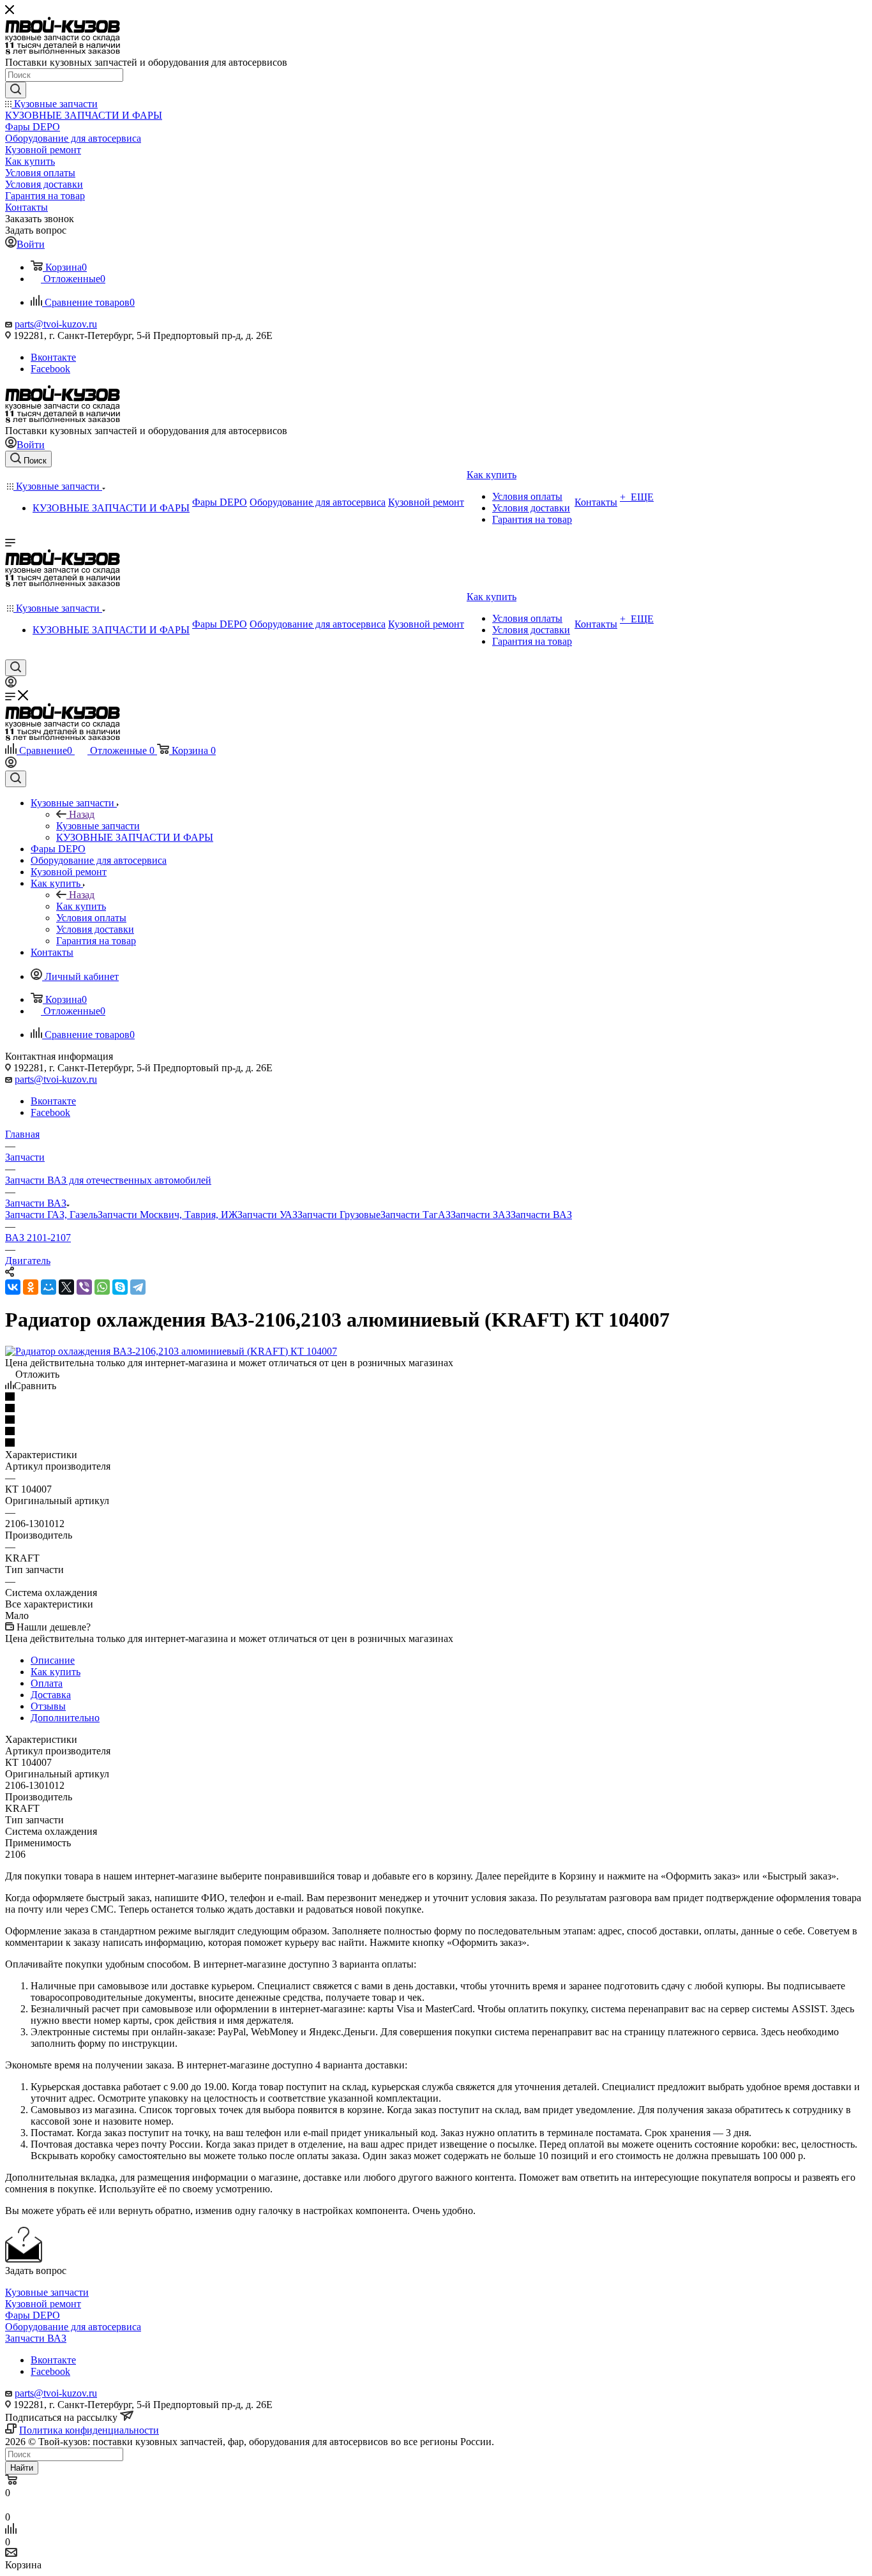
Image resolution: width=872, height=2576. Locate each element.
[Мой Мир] (49, 1287)
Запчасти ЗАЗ (481, 1215)
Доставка (51, 1695)
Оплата (47, 1683)
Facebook (50, 369)
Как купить (81, 906)
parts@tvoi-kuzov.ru (56, 324)
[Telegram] (138, 1287)
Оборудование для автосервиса (73, 2327)
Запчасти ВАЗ (541, 1215)
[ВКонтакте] (13, 1287)
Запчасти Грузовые (339, 1215)
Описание (53, 1660)
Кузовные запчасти (98, 826)
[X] (66, 1287)
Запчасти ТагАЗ (416, 1215)
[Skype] (120, 1287)
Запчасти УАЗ (267, 1215)
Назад (82, 814)
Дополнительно (65, 1718)
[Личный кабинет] (11, 684)
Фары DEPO (33, 2315)
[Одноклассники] (31, 1287)
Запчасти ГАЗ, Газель (51, 1215)
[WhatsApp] (102, 1287)
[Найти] (16, 90)
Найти (22, 2468)
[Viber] (84, 1287)
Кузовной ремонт (43, 2304)
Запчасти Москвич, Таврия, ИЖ (168, 1215)
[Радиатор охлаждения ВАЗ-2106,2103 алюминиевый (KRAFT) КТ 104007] (171, 1351)
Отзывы (48, 1706)
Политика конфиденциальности (89, 2430)
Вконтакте (53, 357)
